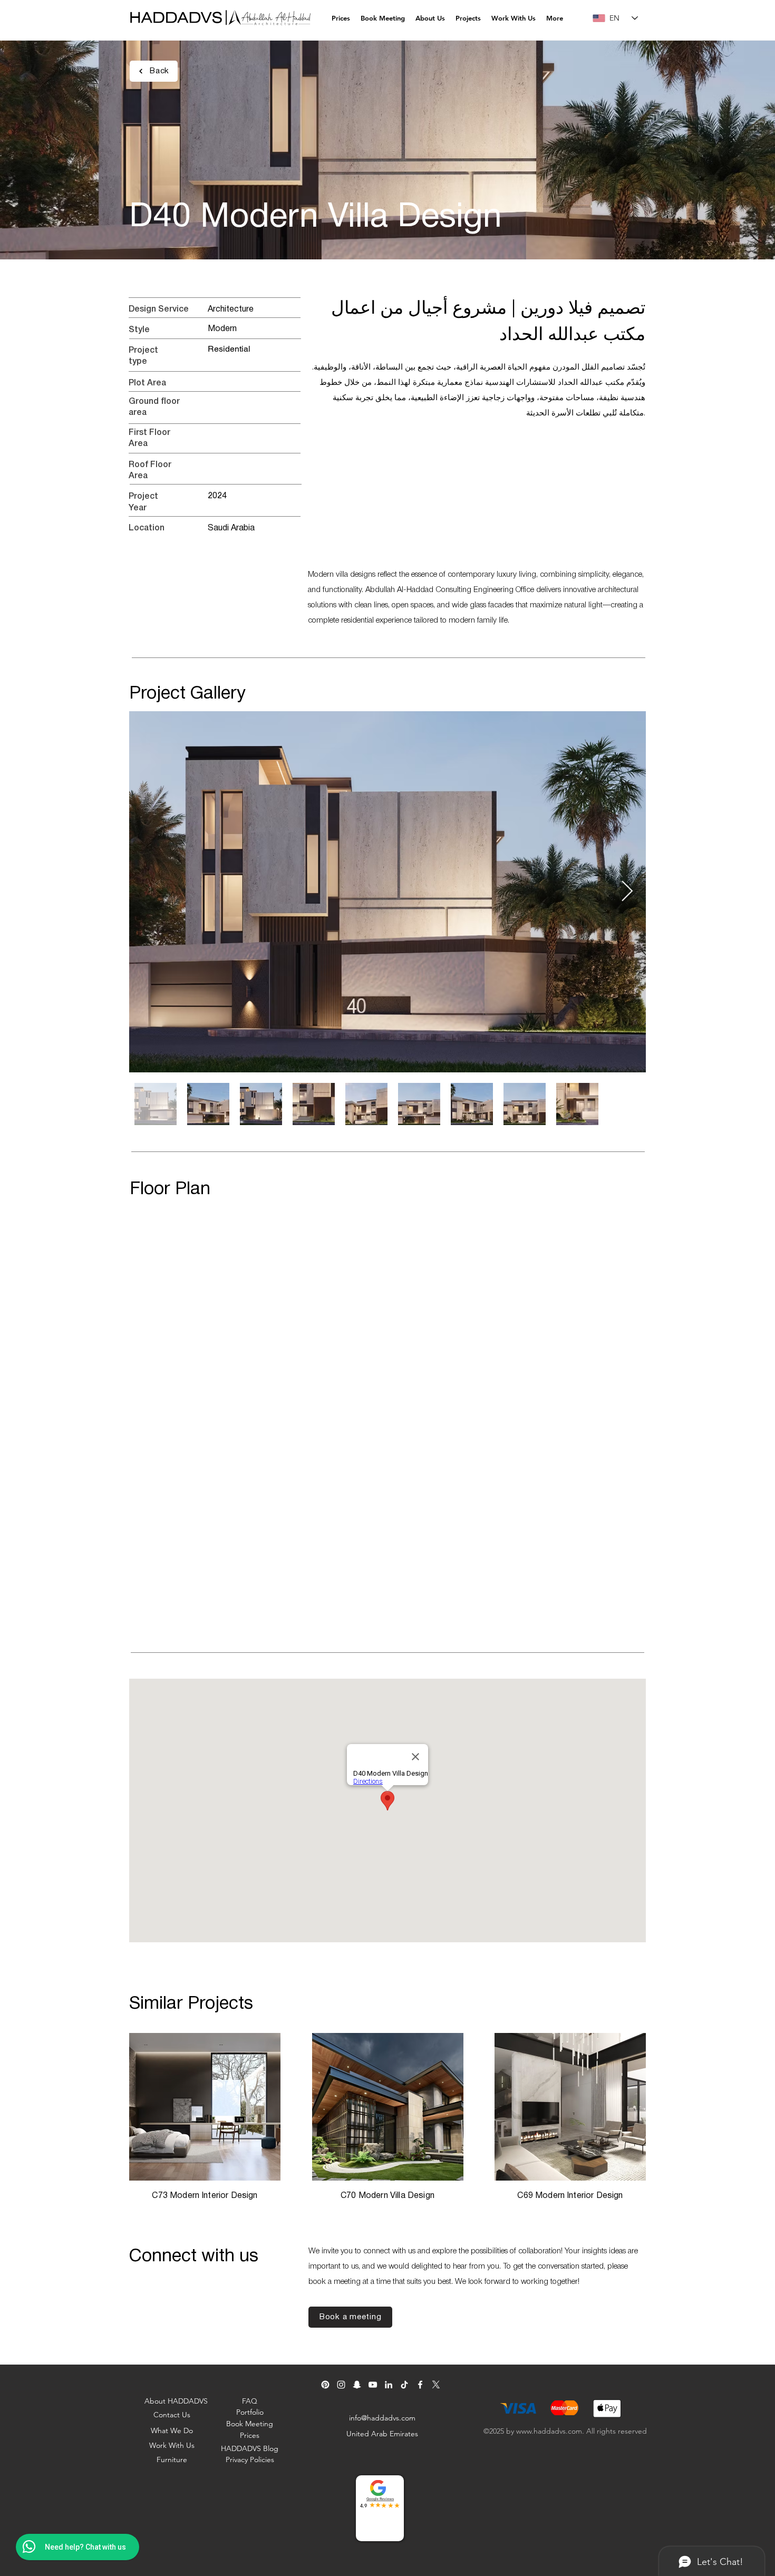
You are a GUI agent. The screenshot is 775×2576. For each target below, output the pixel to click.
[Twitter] (436, 2385)
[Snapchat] (357, 2385)
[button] (430, 18)
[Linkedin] (389, 2385)
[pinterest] (325, 2385)
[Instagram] (341, 2385)
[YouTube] (373, 2385)
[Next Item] (627, 892)
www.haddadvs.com (549, 2431)
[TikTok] (404, 2385)
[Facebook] (420, 2385)
